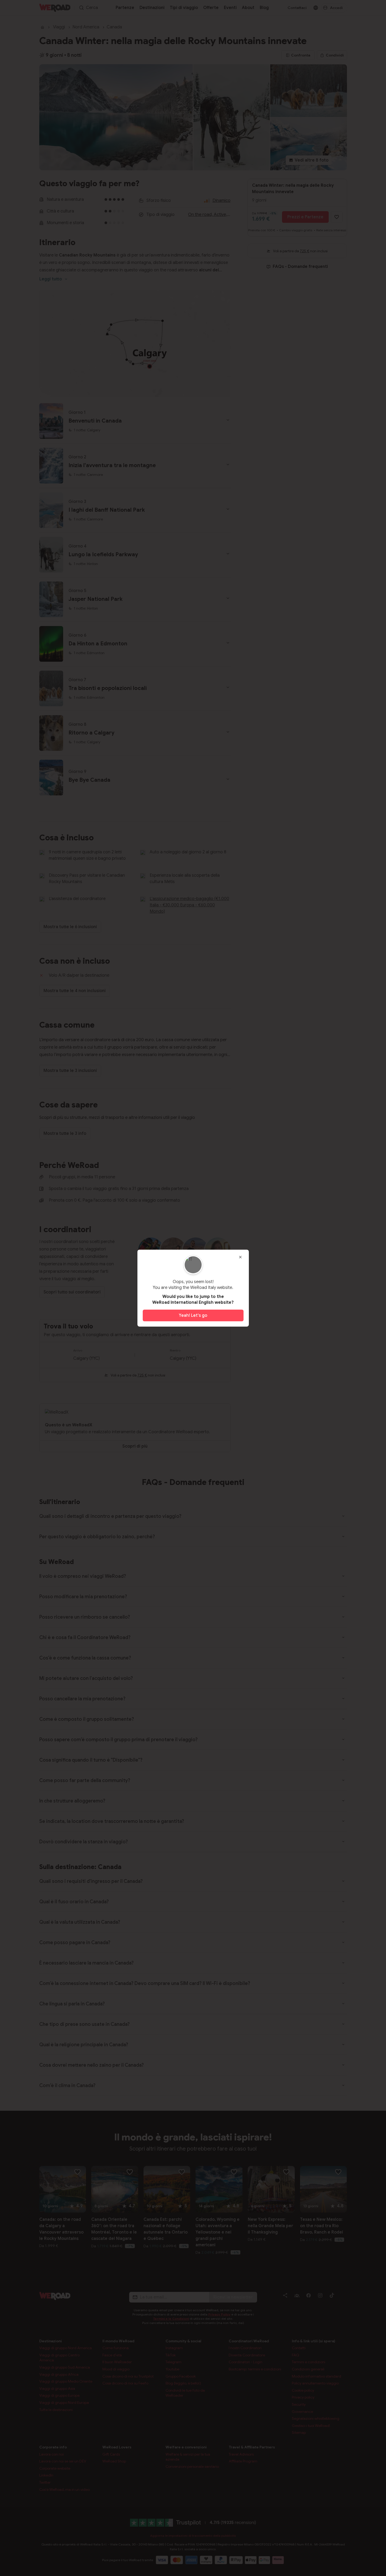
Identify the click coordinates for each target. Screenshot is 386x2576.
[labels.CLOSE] (240, 1257)
